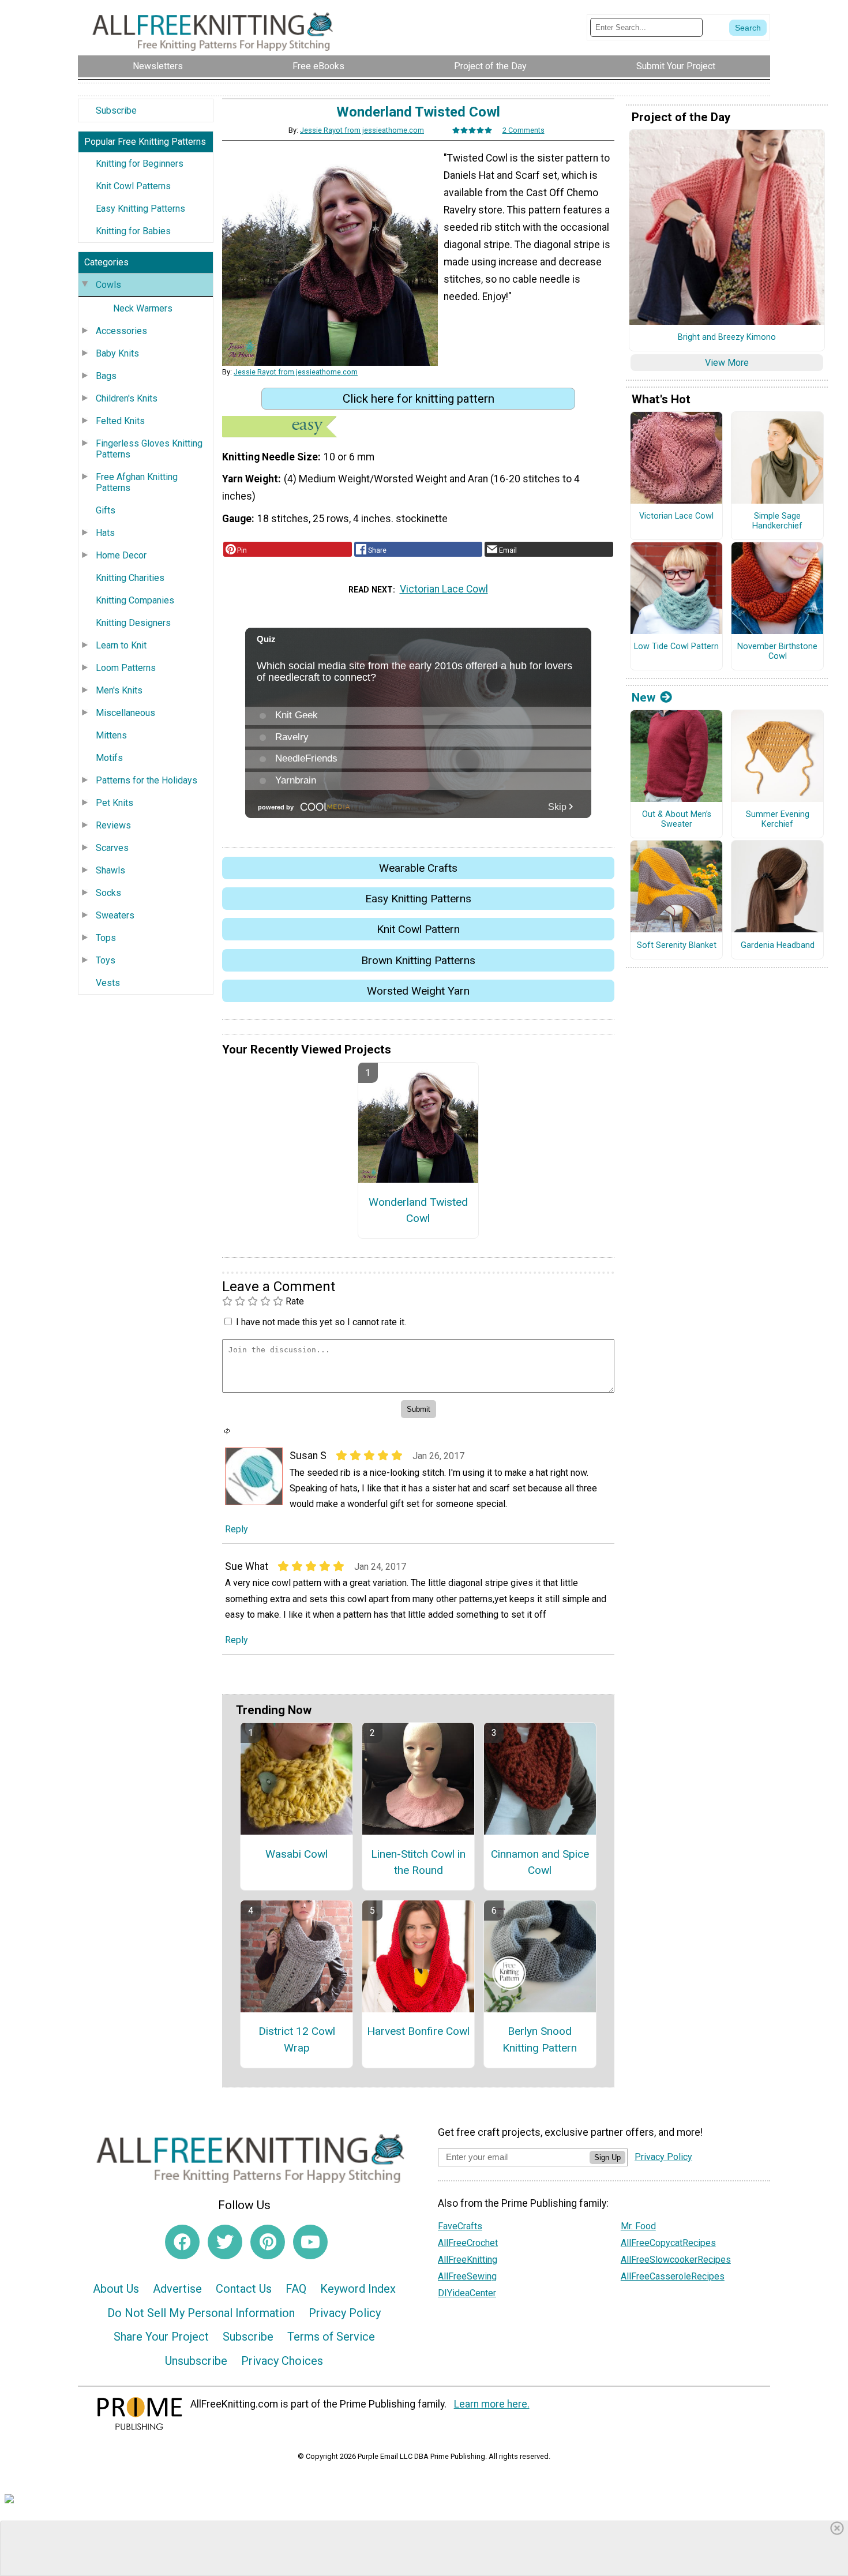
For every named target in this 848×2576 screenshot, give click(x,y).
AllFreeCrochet (468, 2243)
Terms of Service (331, 2337)
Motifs (109, 758)
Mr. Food (638, 2226)
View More (727, 363)
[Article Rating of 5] (472, 130)
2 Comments (524, 130)
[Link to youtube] (310, 2242)
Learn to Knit (121, 645)
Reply (237, 1529)
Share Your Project (161, 2337)
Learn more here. (492, 2404)
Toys (106, 960)
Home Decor (121, 555)
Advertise (177, 2289)
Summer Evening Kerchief (778, 820)
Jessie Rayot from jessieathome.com (362, 130)
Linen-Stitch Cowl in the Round (418, 1862)
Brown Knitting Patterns (418, 960)
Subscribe (116, 110)
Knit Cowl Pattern (418, 929)
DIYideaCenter (467, 2293)
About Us (116, 2289)
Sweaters (115, 915)
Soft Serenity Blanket (677, 946)
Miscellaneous (125, 713)
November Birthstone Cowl (777, 652)
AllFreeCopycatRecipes (668, 2243)
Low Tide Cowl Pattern (676, 647)
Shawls (110, 870)
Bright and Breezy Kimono (727, 338)
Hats (105, 533)
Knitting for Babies (133, 231)
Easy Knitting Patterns (140, 209)
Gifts (106, 510)
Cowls (108, 285)
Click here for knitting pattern (419, 399)
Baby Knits (117, 353)
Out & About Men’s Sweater (677, 820)
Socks (108, 893)
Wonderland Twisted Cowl (418, 1210)
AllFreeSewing (467, 2276)
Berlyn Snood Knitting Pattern (540, 2039)
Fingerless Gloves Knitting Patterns (149, 449)
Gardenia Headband (778, 946)
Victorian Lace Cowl (444, 589)
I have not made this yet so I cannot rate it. (321, 1322)
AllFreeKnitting (468, 2260)
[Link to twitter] (225, 2242)
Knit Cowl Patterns (133, 186)
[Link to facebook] (182, 2242)
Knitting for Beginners (140, 164)
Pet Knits (115, 803)
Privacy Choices (282, 2361)
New (643, 698)
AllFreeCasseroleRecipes (673, 2276)
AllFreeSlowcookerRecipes (676, 2260)
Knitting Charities (130, 578)
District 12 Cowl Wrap (297, 2039)
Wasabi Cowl (297, 1854)
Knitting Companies (135, 600)
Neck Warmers (143, 308)
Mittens (111, 735)
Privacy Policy (345, 2313)
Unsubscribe (196, 2361)
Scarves (112, 848)
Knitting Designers (133, 623)
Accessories (121, 331)
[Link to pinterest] (268, 2242)
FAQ (296, 2289)
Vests (108, 983)
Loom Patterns (126, 668)
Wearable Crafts (418, 868)
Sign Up (607, 2157)
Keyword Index (358, 2289)
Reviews (113, 825)
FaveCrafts (460, 2226)
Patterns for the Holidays (147, 780)
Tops (106, 938)
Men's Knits (119, 690)
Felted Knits (120, 421)
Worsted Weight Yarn (418, 991)
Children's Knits (127, 398)
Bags (106, 376)
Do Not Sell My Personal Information (201, 2313)
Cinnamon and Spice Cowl (540, 1862)
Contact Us (244, 2289)
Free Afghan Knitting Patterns (137, 482)
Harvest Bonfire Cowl (418, 2031)
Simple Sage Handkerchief (777, 521)
